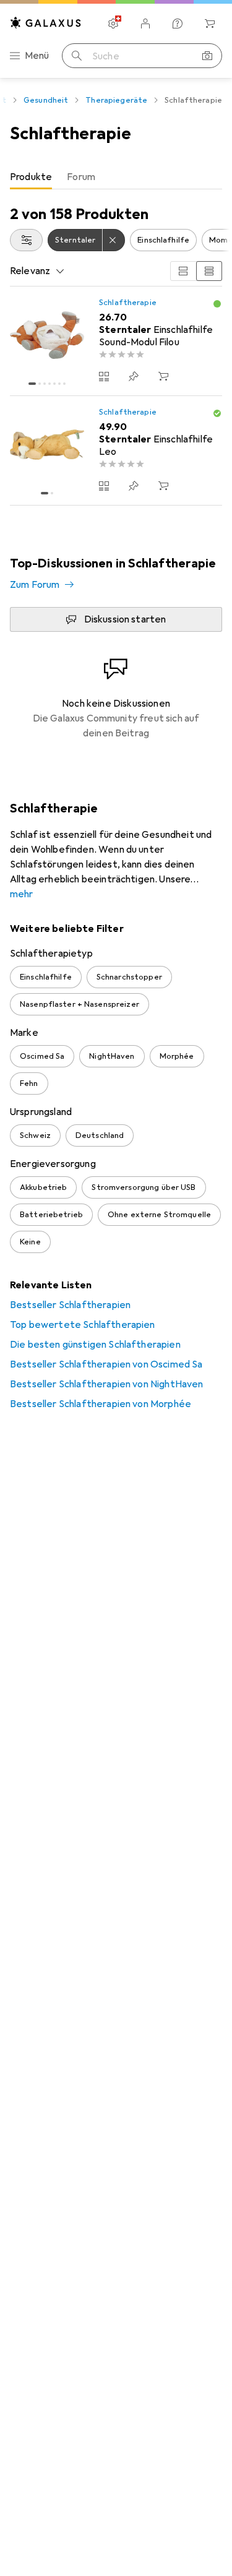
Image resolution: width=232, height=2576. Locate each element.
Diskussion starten (125, 619)
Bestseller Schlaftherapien (70, 1305)
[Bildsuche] (207, 56)
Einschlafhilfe (163, 240)
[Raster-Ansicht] (183, 271)
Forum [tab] (81, 177)
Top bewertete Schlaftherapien (83, 1325)
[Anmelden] (145, 24)
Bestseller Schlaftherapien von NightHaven (107, 1384)
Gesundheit (46, 100)
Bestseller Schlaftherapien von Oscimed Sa (106, 1364)
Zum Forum (35, 585)
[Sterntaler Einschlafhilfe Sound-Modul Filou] (116, 341)
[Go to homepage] (46, 23)
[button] (217, 304)
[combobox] (26, 240)
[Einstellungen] (113, 24)
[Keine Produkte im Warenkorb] (210, 24)
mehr (22, 894)
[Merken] (134, 376)
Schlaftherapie (128, 303)
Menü (37, 56)
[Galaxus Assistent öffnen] (178, 24)
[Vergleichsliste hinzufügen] (104, 376)
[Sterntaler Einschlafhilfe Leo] (116, 451)
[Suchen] (77, 56)
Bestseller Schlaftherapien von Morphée (101, 1404)
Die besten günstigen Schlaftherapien (95, 1345)
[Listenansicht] (209, 271)
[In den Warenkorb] (163, 376)
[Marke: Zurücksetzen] (114, 240)
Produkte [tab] (31, 177)
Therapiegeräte (116, 100)
